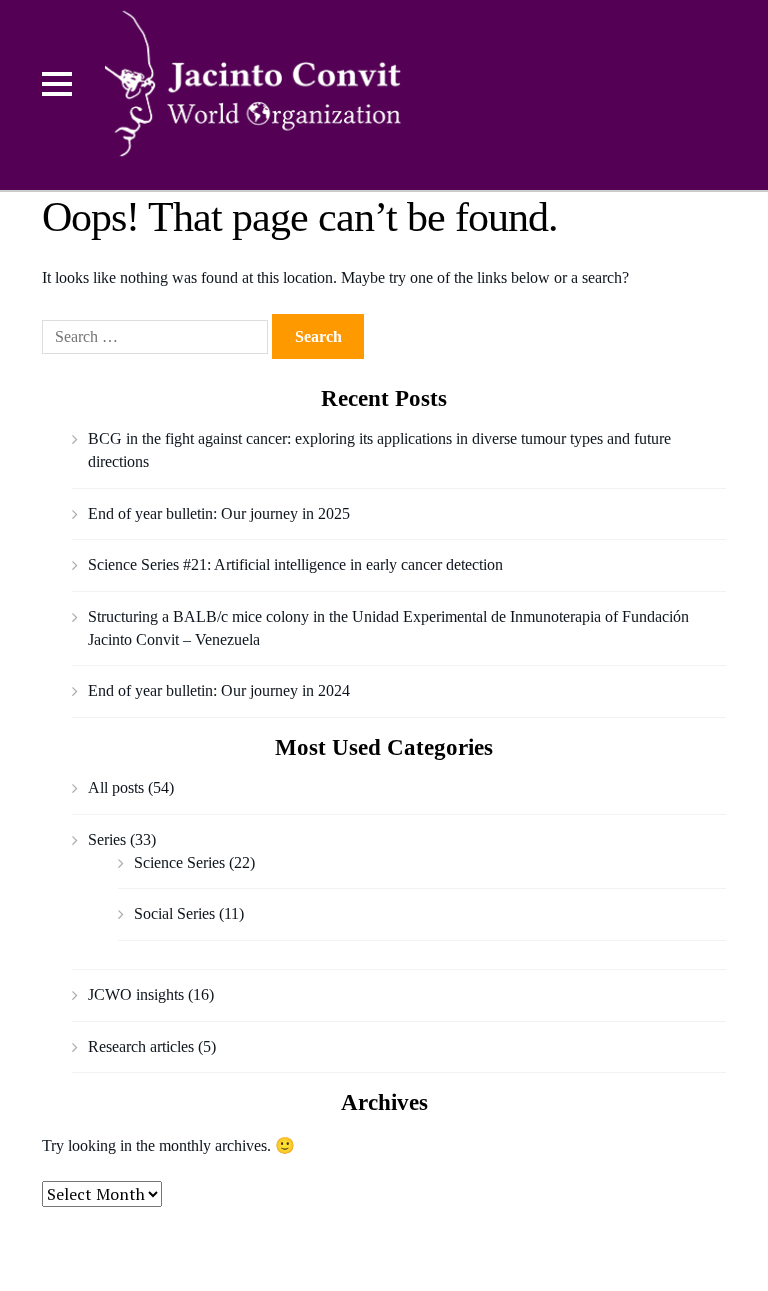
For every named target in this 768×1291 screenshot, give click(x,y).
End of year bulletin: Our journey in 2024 (219, 690)
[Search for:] (157, 336)
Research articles (141, 1046)
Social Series (174, 913)
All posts (116, 787)
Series (107, 839)
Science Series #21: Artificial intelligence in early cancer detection (295, 564)
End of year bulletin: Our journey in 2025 (219, 513)
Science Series (179, 862)
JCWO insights (136, 994)
